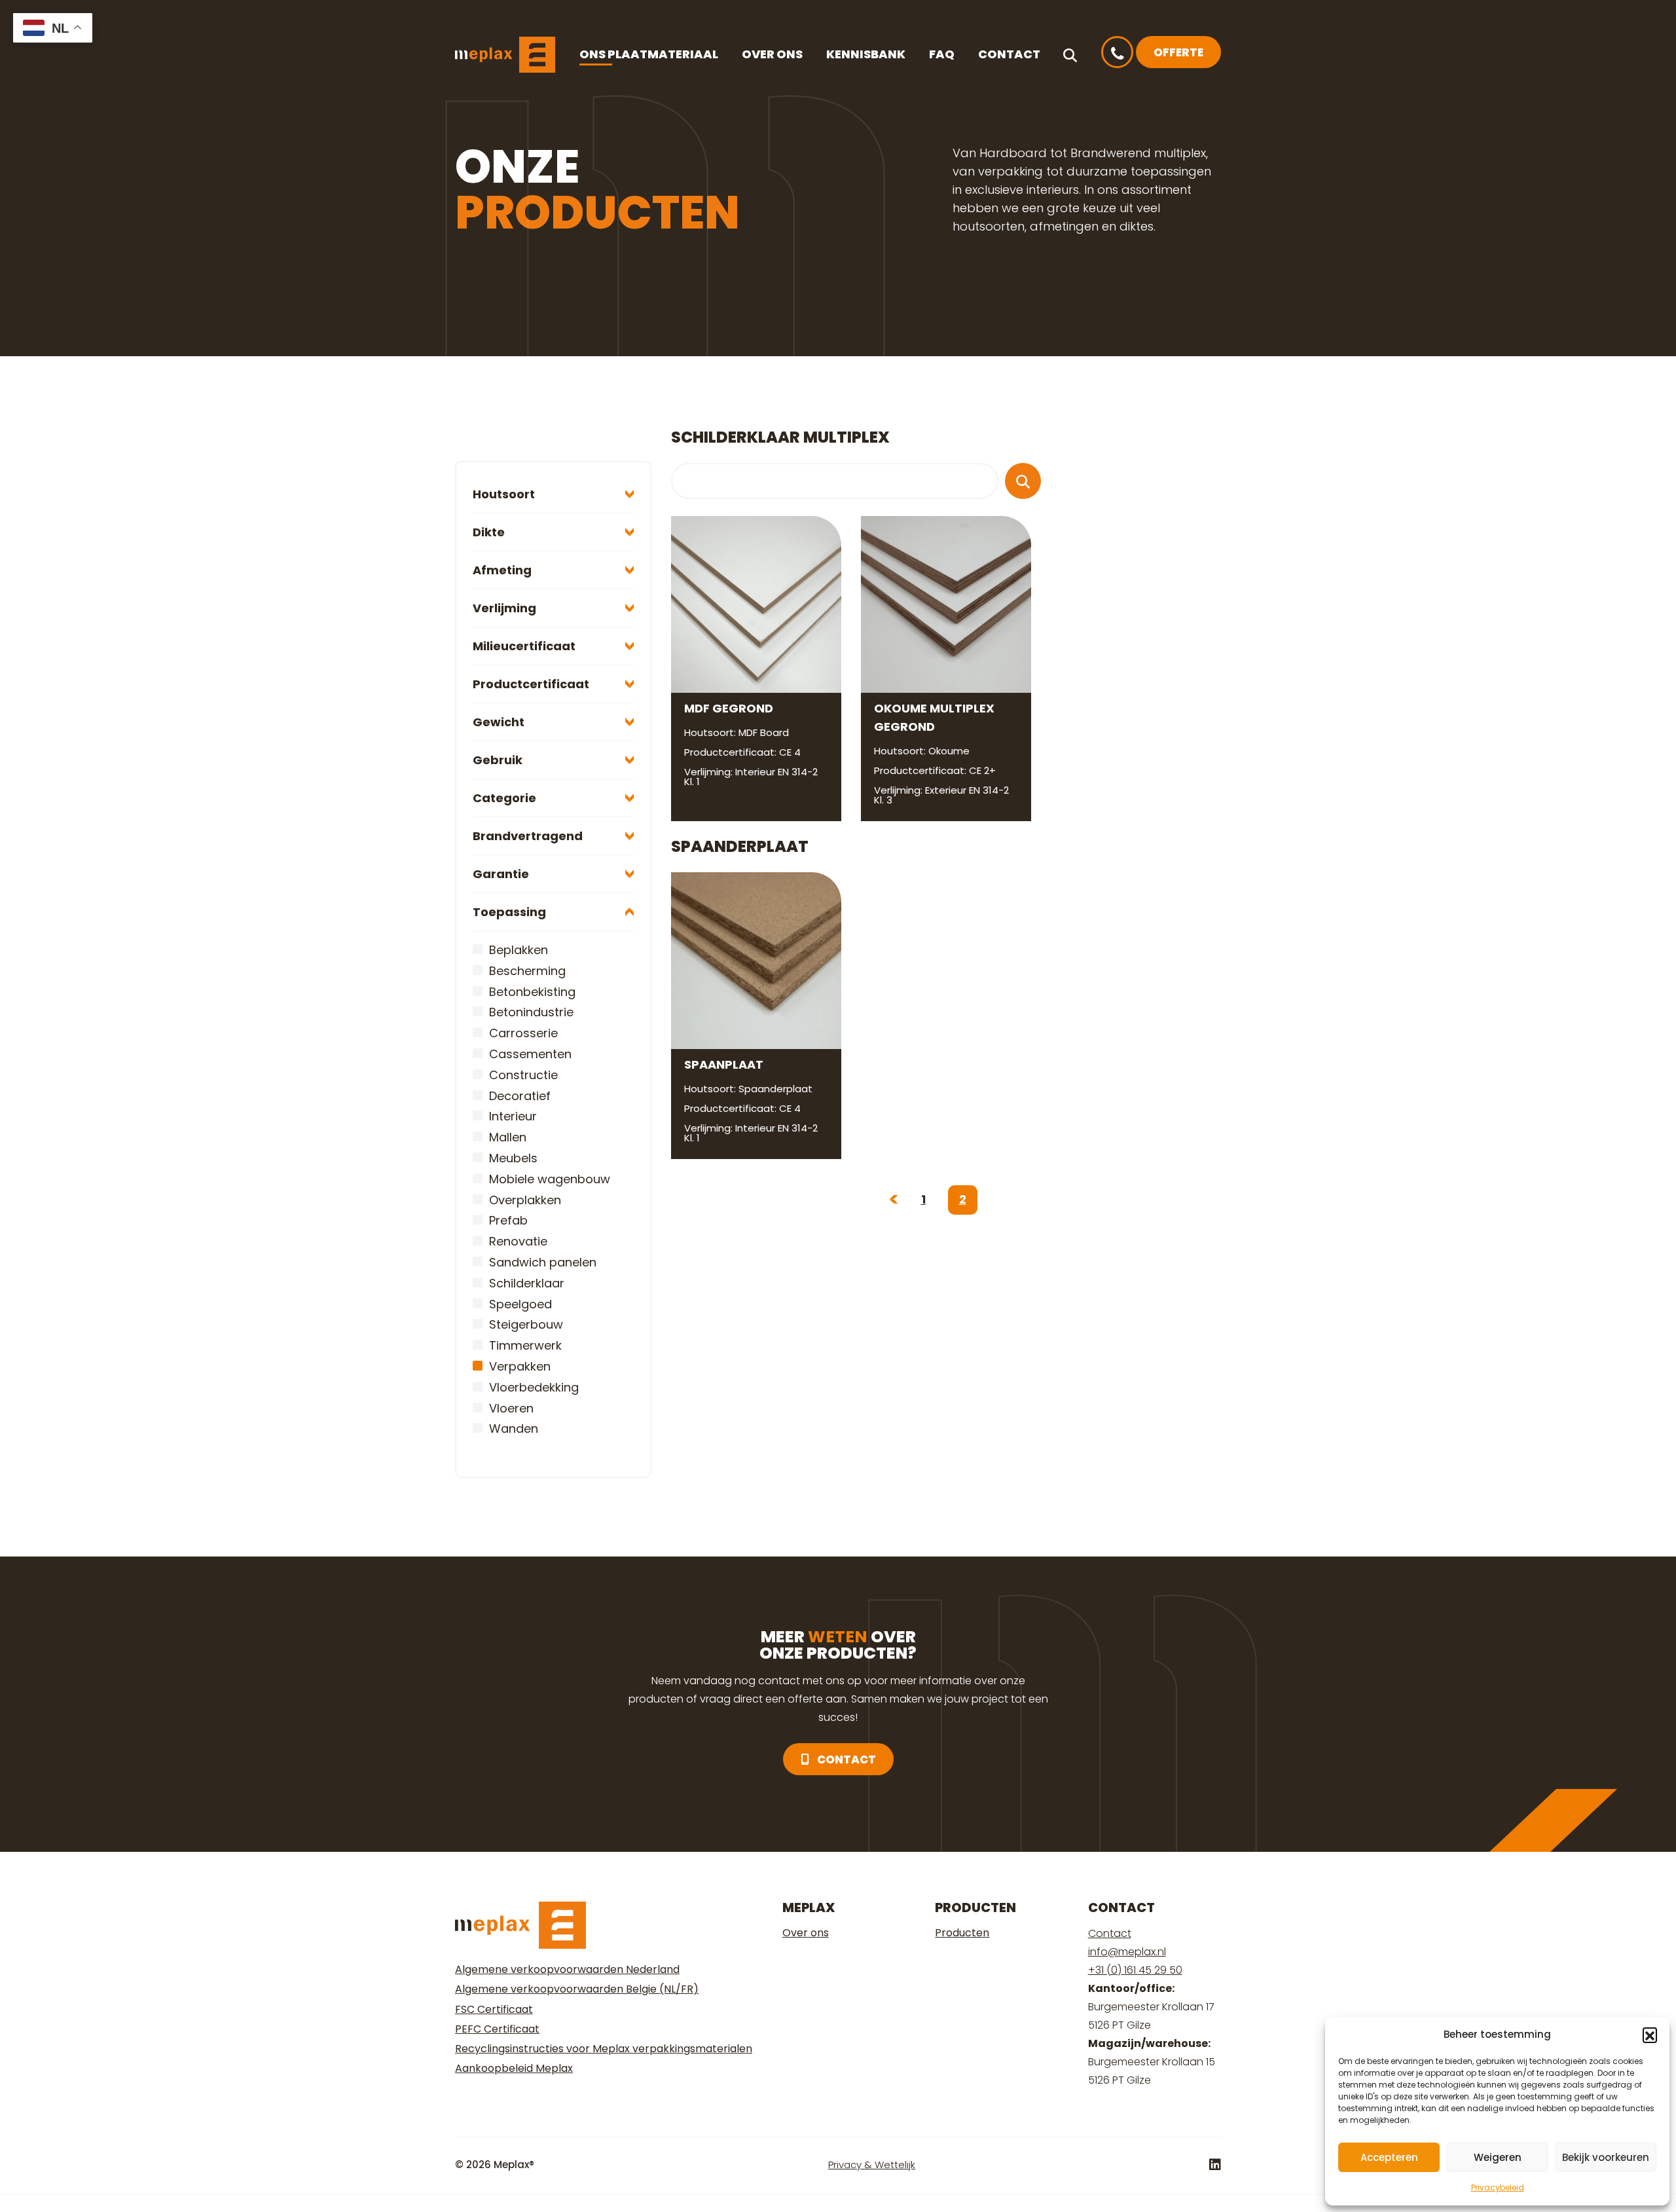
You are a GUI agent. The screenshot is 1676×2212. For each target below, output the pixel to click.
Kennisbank (866, 54)
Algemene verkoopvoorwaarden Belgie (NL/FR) (577, 1989)
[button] (1650, 2035)
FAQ (942, 54)
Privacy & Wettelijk (872, 2165)
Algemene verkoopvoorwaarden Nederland (567, 1969)
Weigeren (1498, 2157)
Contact (1009, 54)
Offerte (1178, 52)
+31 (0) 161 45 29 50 (1135, 1970)
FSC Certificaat (494, 2009)
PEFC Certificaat (497, 2029)
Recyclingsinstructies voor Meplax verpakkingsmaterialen (604, 2049)
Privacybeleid (1498, 2187)
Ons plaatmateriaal (649, 54)
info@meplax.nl (1127, 1952)
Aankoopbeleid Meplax (514, 2068)
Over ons (772, 54)
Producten (962, 1933)
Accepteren (1389, 2157)
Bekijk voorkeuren (1606, 2157)
